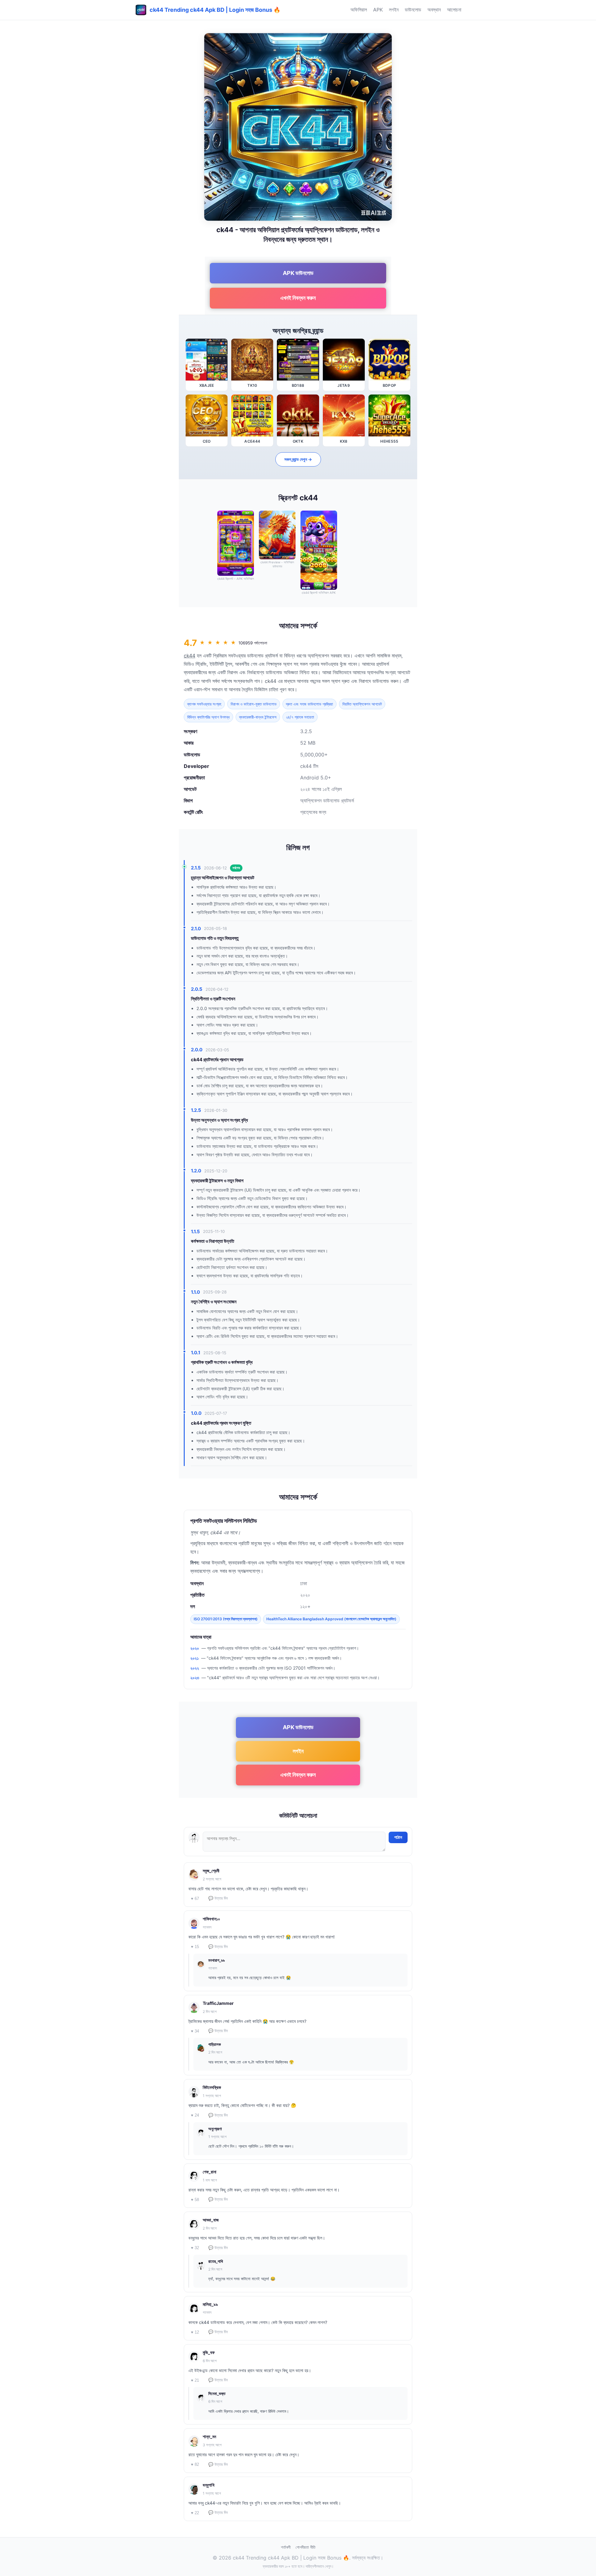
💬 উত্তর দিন (218, 1898)
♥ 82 (195, 2464)
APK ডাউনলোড (298, 273)
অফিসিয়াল (359, 10)
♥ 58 (195, 2200)
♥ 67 (195, 1899)
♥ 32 (195, 2248)
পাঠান (398, 1837)
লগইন (394, 10)
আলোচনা (454, 10)
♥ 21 (195, 2380)
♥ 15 (195, 1947)
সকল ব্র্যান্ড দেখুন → (298, 459)
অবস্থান (434, 10)
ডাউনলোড (413, 10)
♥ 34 (195, 2031)
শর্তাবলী (286, 2547)
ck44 (190, 656)
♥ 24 (195, 2115)
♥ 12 (195, 2332)
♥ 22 (195, 2513)
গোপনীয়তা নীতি (305, 2547)
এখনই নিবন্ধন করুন (298, 298)
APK (378, 10)
